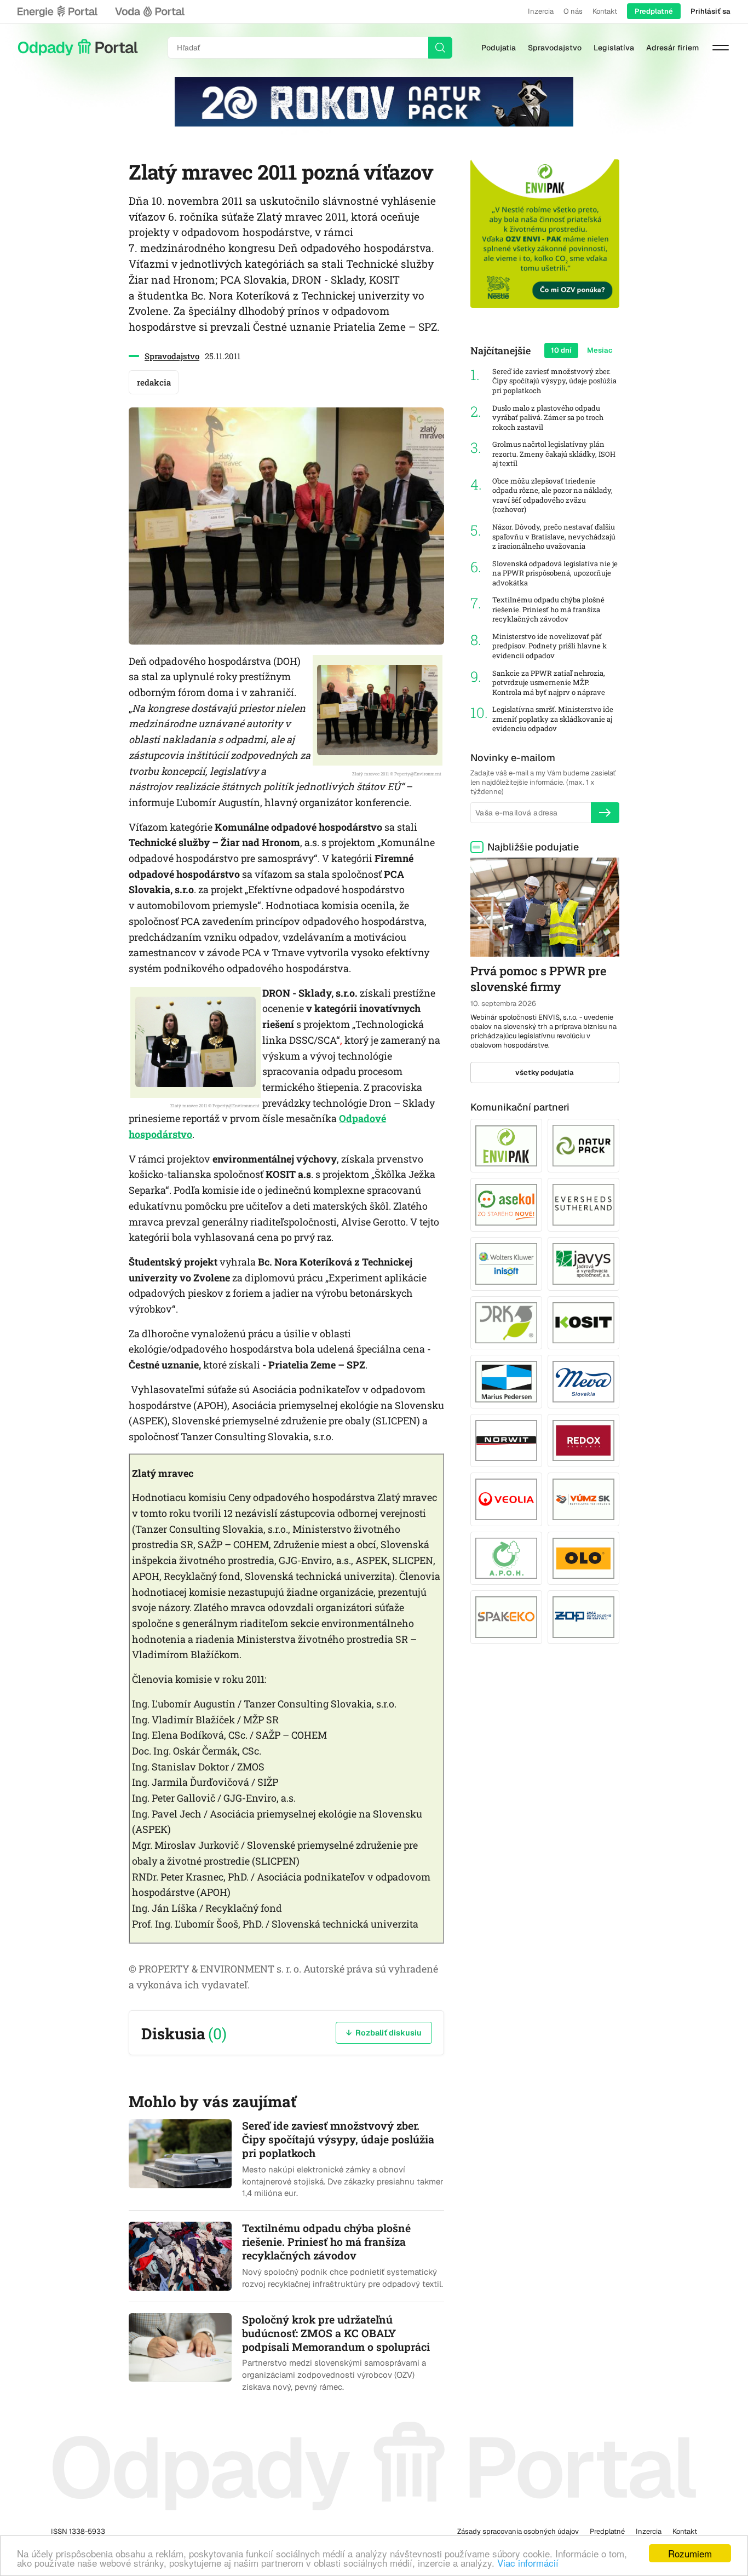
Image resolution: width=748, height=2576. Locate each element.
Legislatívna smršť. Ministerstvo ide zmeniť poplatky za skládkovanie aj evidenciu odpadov (553, 719)
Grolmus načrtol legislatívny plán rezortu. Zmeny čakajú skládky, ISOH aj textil (554, 454)
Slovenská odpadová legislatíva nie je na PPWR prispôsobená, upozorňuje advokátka (555, 573)
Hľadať (440, 48)
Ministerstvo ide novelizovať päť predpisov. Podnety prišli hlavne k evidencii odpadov (550, 646)
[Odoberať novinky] (605, 813)
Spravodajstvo (555, 48)
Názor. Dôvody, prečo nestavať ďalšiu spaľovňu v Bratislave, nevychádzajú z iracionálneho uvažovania (554, 537)
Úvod (78, 48)
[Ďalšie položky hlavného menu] (721, 48)
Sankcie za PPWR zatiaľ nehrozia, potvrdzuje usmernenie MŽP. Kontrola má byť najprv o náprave (549, 683)
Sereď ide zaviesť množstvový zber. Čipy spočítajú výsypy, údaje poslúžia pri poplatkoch (554, 381)
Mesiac (600, 350)
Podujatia (499, 48)
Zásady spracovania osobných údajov (518, 2531)
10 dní (561, 350)
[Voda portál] (149, 12)
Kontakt (605, 11)
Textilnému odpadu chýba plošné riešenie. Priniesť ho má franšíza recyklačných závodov (548, 610)
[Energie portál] (57, 12)
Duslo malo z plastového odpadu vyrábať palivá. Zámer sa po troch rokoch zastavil (548, 418)
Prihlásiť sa (710, 11)
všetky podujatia (545, 1073)
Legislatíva (614, 48)
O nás (573, 11)
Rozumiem (690, 2553)
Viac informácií (528, 2563)
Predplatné (654, 11)
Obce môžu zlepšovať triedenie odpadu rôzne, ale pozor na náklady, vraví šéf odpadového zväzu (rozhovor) (553, 496)
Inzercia (541, 11)
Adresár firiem (672, 48)
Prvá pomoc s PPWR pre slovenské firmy (538, 979)
